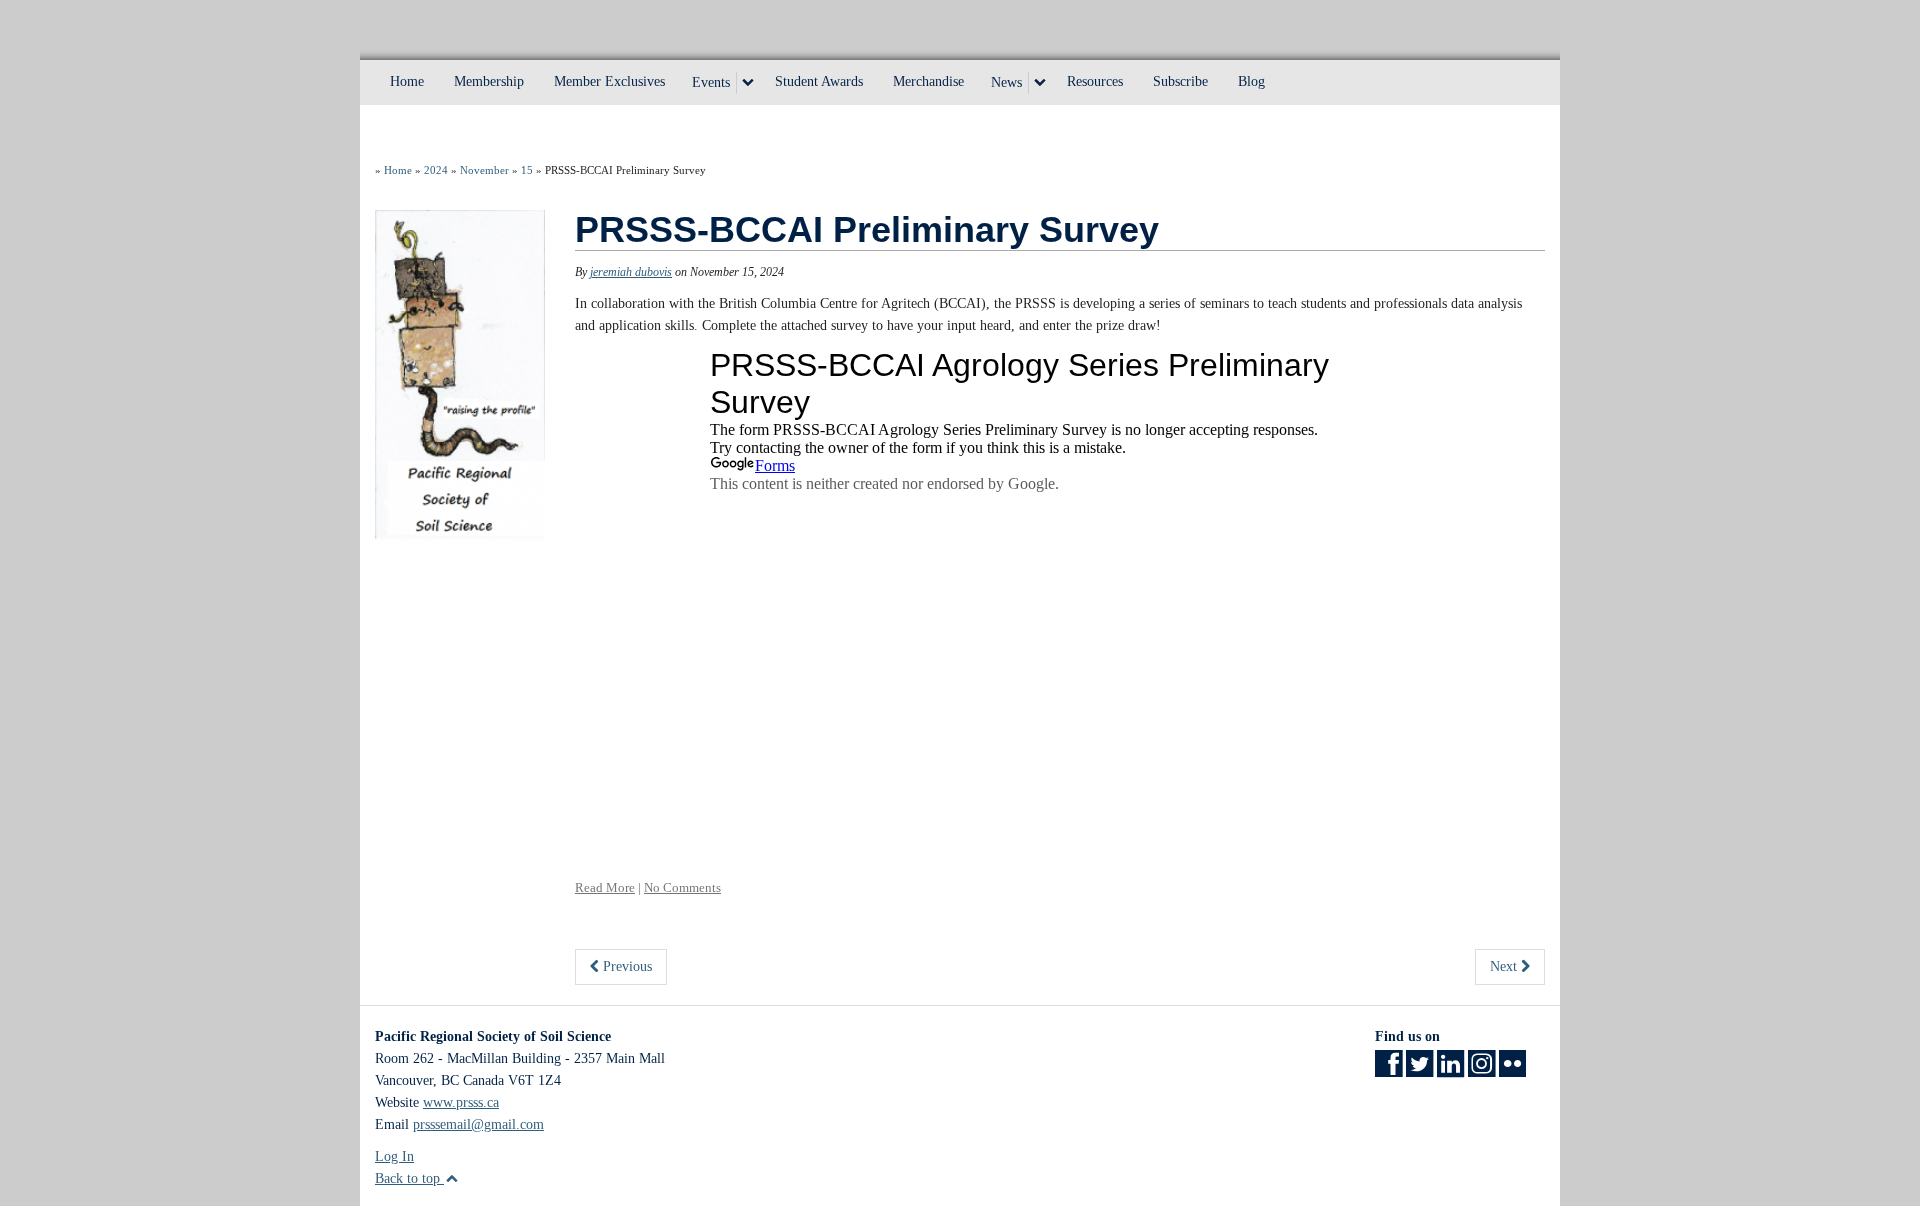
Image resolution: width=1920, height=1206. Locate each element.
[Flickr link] (1512, 1070)
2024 (436, 170)
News (1006, 82)
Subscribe (1180, 81)
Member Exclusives (609, 81)
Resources (1095, 81)
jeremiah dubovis (631, 272)
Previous (625, 966)
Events (711, 82)
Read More (605, 887)
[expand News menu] (1040, 83)
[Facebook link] (1388, 1070)
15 (527, 170)
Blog (1251, 81)
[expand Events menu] (748, 83)
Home (407, 81)
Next (1505, 966)
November (484, 170)
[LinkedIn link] (1450, 1070)
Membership (489, 81)
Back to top (409, 1178)
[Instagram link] (1481, 1070)
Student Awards (819, 81)
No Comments (682, 887)
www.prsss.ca (461, 1102)
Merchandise (928, 81)
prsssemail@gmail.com (478, 1124)
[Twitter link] (1419, 1070)
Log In (394, 1156)
